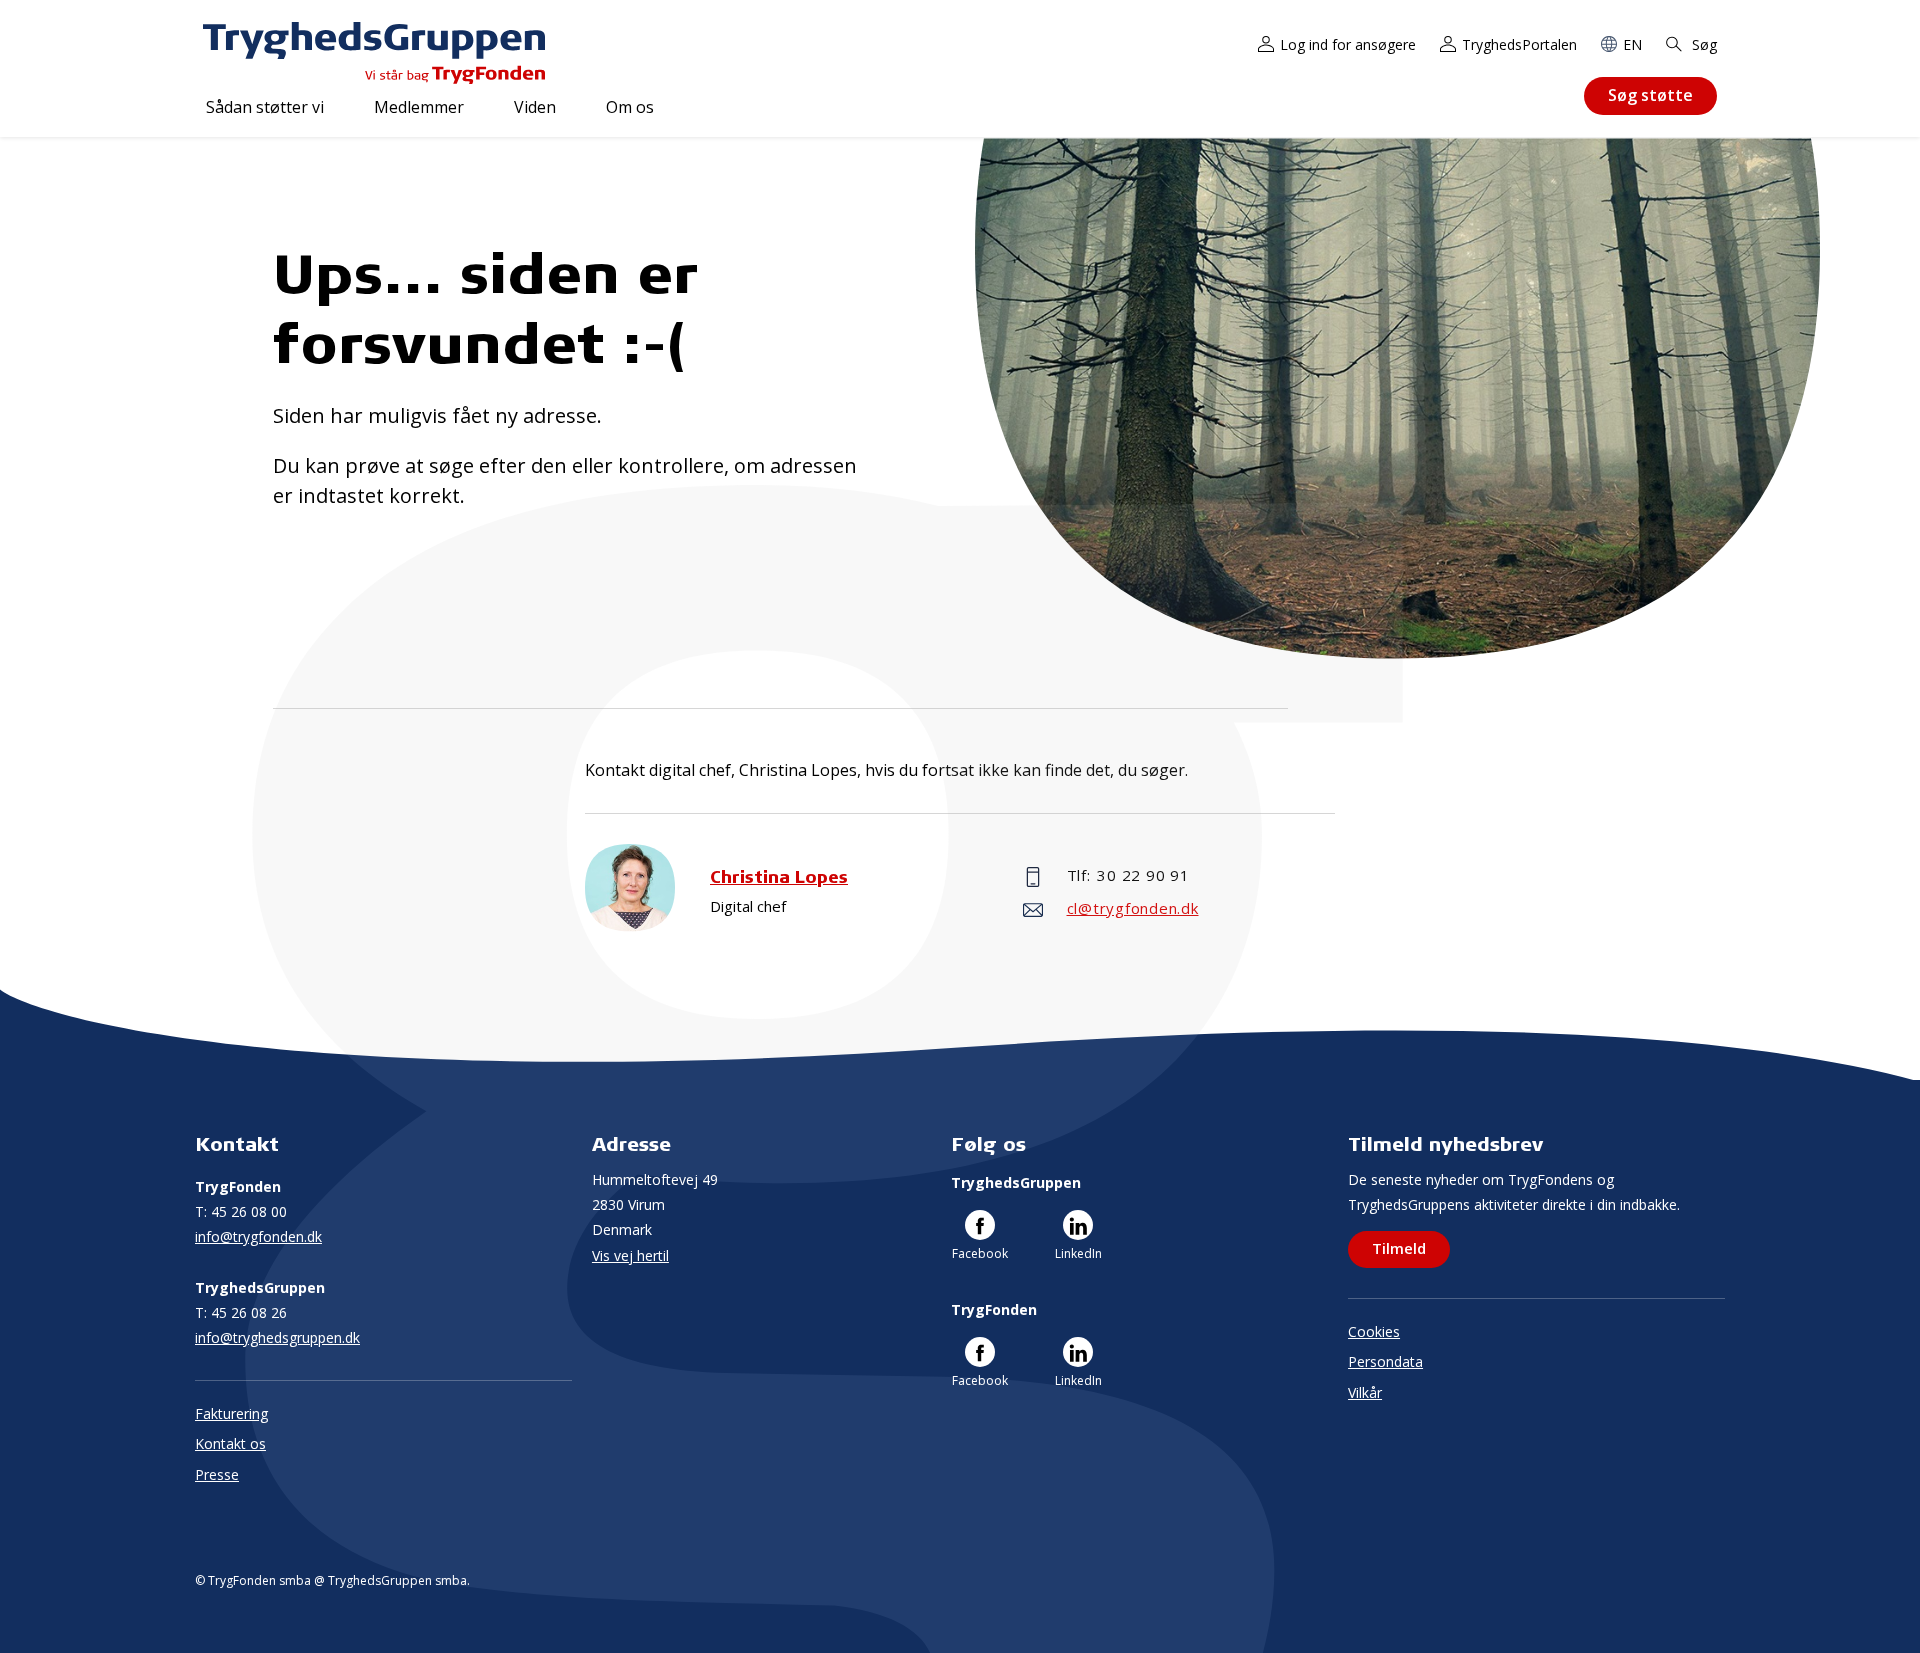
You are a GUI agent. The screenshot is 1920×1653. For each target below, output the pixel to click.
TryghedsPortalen (1519, 44)
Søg (1702, 44)
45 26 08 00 (241, 1211)
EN (1632, 44)
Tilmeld (1399, 1248)
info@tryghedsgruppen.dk (277, 1337)
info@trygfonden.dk (258, 1236)
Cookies (1374, 1331)
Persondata (1385, 1361)
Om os (630, 107)
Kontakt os (230, 1443)
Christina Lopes (779, 876)
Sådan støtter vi (265, 107)
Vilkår (1365, 1392)
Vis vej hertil (630, 1255)
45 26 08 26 (241, 1312)
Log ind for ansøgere (1348, 44)
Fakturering (231, 1413)
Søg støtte (1650, 95)
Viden (535, 107)
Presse (217, 1474)
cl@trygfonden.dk (1133, 908)
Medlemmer (419, 107)
